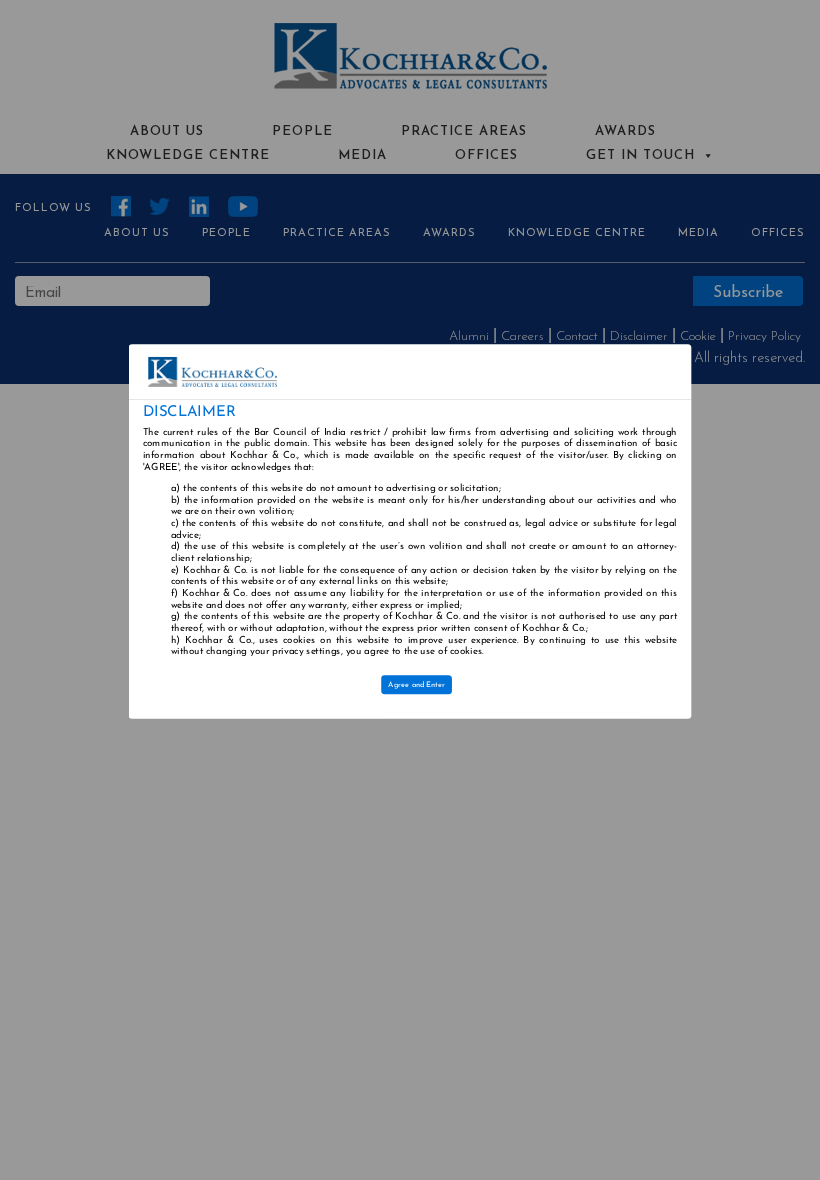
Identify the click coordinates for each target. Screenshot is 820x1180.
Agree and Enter (417, 684)
